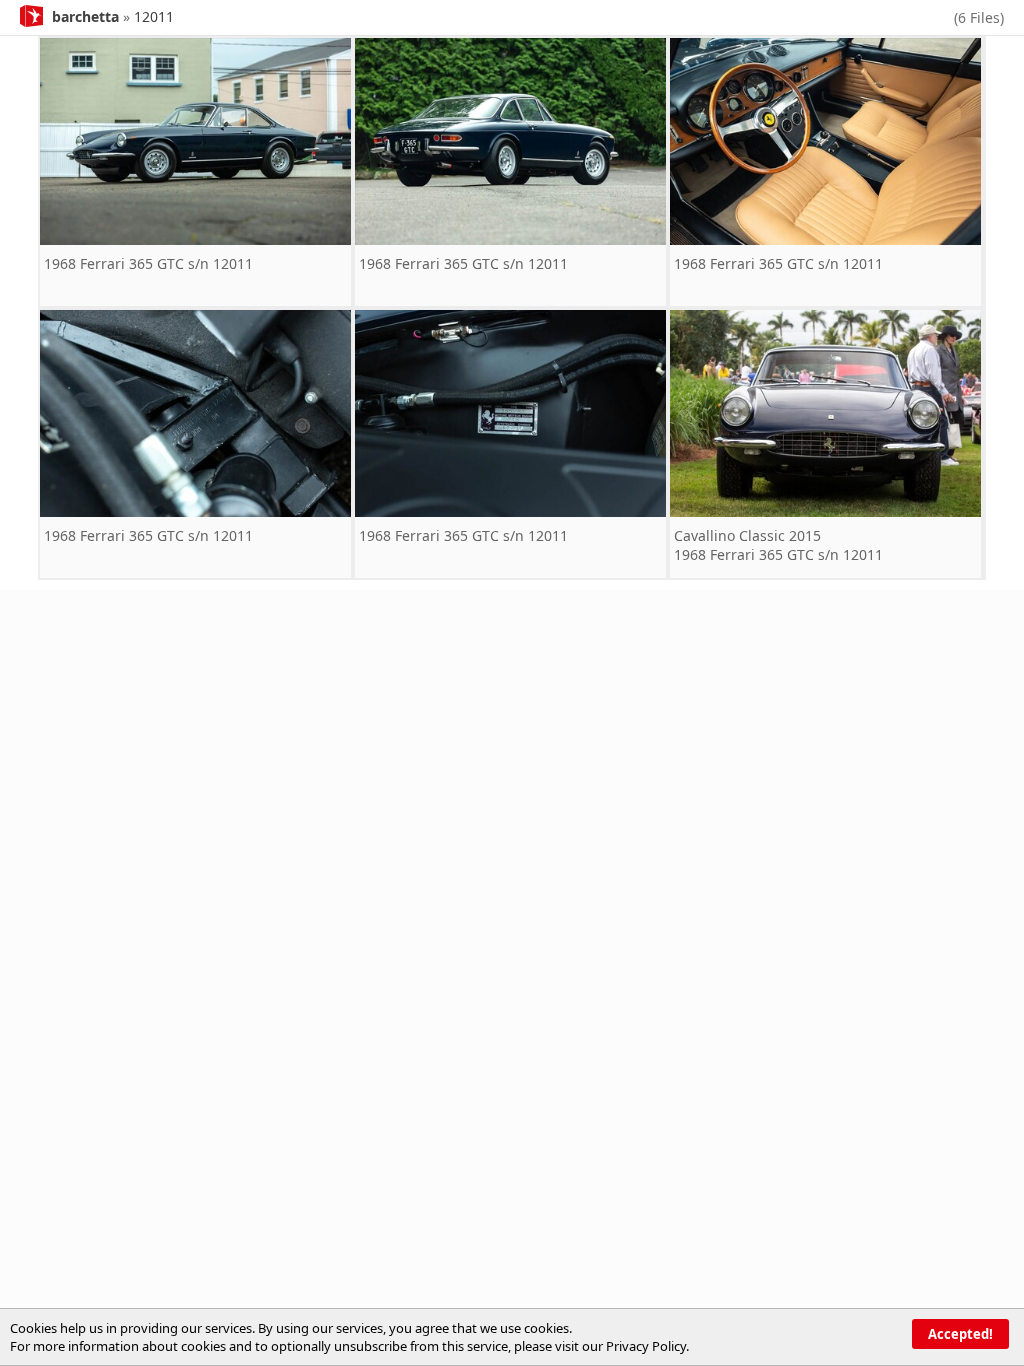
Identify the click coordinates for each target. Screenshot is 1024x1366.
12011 (154, 16)
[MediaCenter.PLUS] (31, 14)
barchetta (85, 16)
